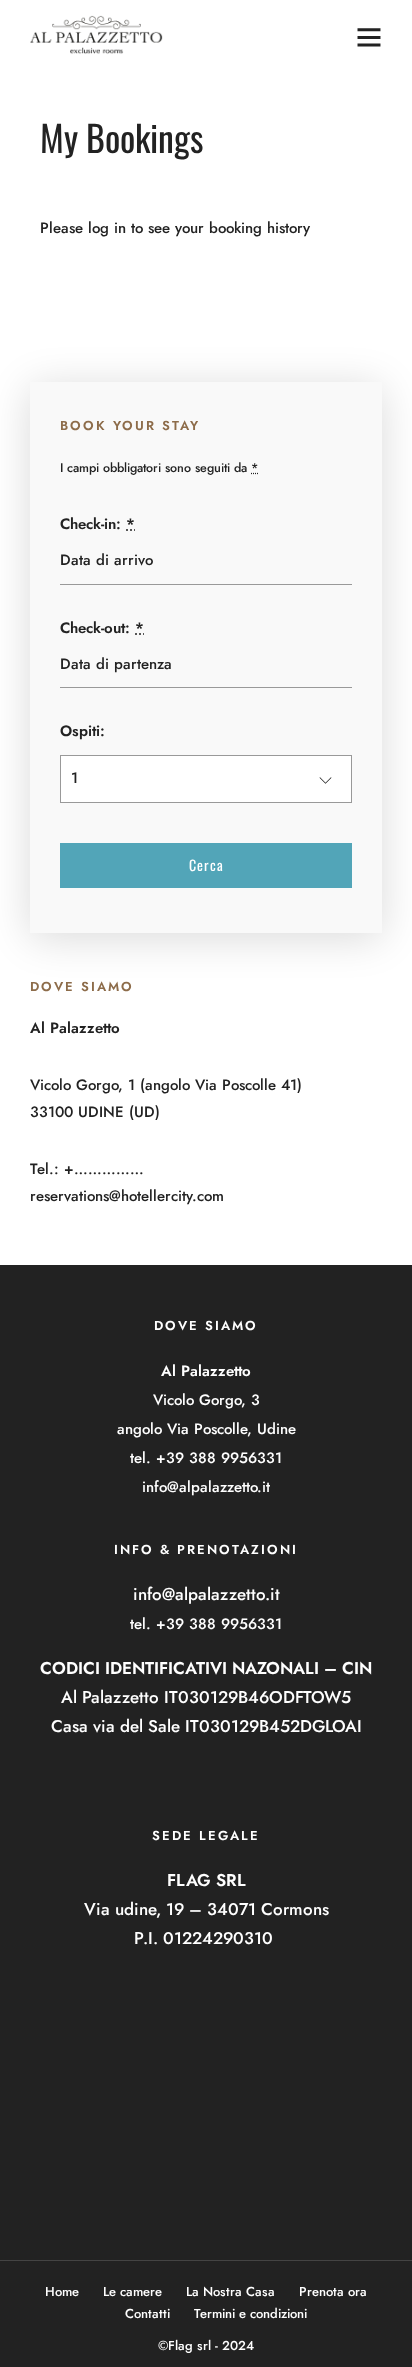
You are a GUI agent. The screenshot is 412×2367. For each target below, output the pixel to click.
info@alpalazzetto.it (206, 1487)
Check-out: (102, 628)
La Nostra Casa (230, 2291)
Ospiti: (82, 731)
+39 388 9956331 (219, 1458)
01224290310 (218, 1938)
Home (62, 2291)
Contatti (147, 2313)
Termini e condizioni (250, 2313)
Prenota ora (333, 2291)
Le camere (132, 2291)
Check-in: (97, 524)
